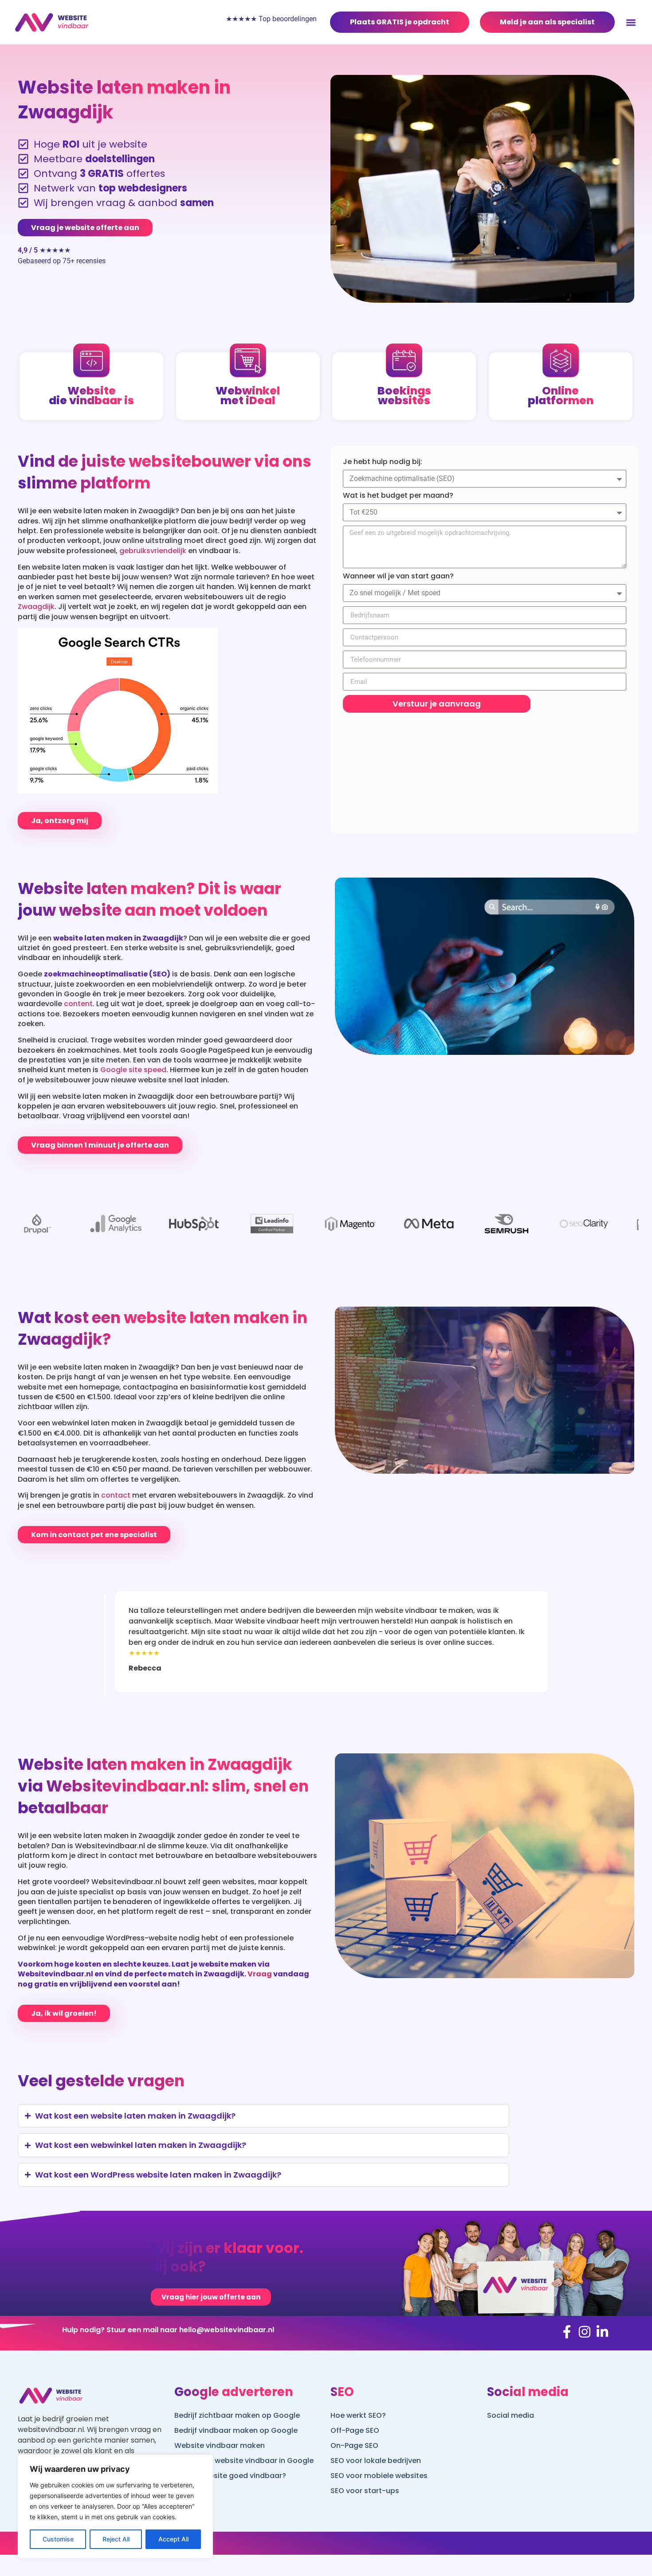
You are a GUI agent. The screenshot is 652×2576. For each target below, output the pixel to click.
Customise (58, 2539)
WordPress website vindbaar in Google (244, 2461)
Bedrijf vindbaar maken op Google (236, 2430)
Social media (511, 2415)
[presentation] (124, 1604)
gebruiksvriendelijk (153, 551)
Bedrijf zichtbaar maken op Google (237, 2415)
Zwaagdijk (36, 607)
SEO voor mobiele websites (379, 2476)
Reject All (116, 2539)
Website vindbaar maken (220, 2445)
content (78, 1004)
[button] (631, 22)
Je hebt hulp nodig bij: (383, 462)
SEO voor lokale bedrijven (376, 2461)
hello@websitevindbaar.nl (227, 2330)
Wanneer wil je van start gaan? (398, 576)
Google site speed (133, 1070)
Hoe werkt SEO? (358, 2415)
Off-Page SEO (355, 2430)
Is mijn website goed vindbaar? (230, 2476)
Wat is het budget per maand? (398, 496)
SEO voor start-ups (365, 2491)
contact (116, 1495)
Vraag (260, 1974)
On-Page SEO (354, 2445)
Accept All (173, 2539)
